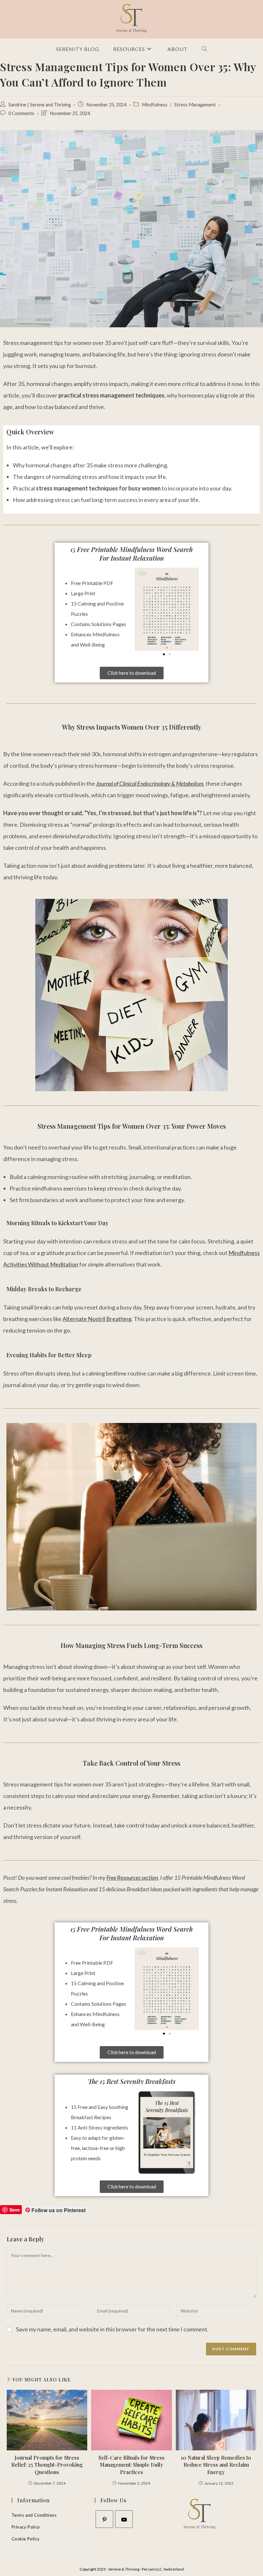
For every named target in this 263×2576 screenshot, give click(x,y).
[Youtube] (124, 2519)
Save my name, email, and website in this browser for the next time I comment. (112, 2329)
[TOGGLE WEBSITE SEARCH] (204, 49)
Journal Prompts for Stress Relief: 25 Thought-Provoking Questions (47, 2465)
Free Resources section (132, 1878)
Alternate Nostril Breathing (97, 1319)
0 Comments (21, 113)
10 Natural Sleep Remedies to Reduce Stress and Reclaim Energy (216, 2465)
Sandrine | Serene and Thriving (40, 105)
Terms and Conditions (34, 2515)
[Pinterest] (104, 2519)
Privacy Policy (26, 2527)
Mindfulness (155, 105)
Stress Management (195, 105)
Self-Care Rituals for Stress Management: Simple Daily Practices (131, 2465)
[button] (142, 609)
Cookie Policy (26, 2539)
